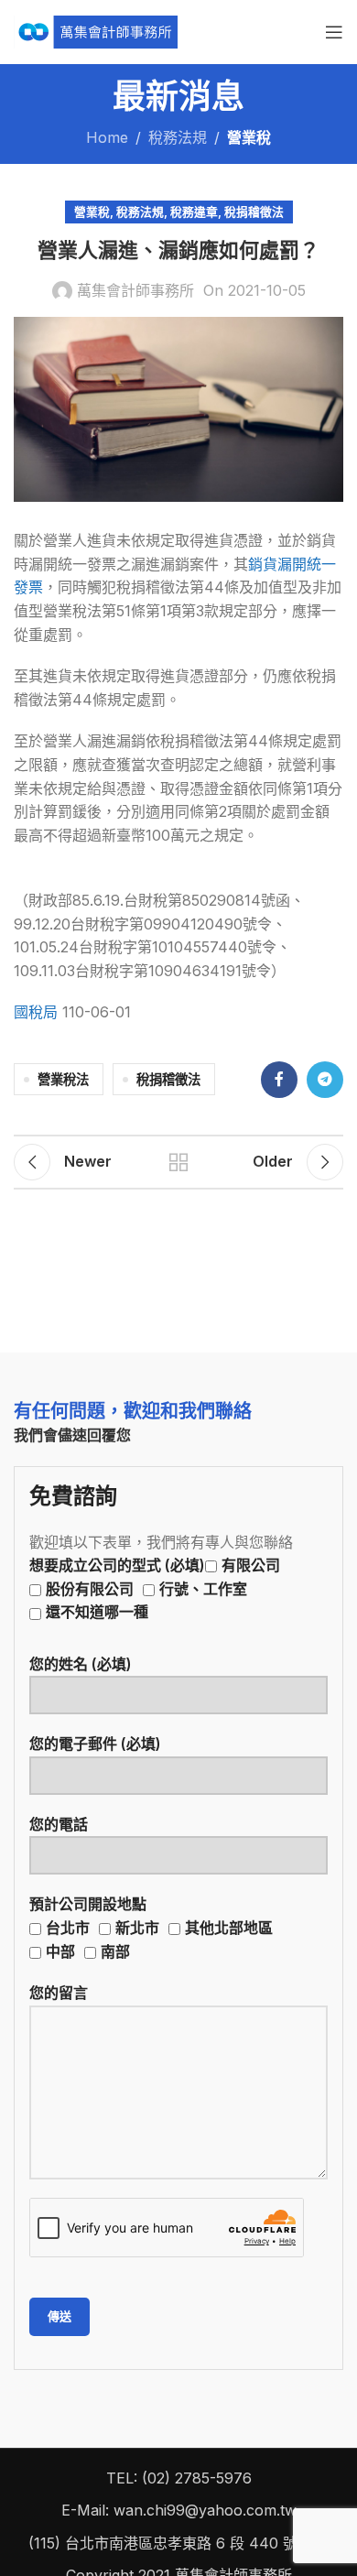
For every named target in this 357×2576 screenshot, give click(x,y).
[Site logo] (96, 30)
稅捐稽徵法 (254, 212)
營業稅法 (63, 1079)
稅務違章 (194, 212)
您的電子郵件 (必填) (95, 1744)
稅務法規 (178, 137)
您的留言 (59, 1993)
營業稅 (249, 137)
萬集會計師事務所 (135, 290)
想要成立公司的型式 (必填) (155, 1588)
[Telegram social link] (325, 1080)
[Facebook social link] (279, 1080)
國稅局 (36, 1012)
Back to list (178, 1162)
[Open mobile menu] (334, 32)
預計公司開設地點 (151, 1927)
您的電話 (59, 1824)
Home (107, 137)
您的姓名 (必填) (81, 1664)
